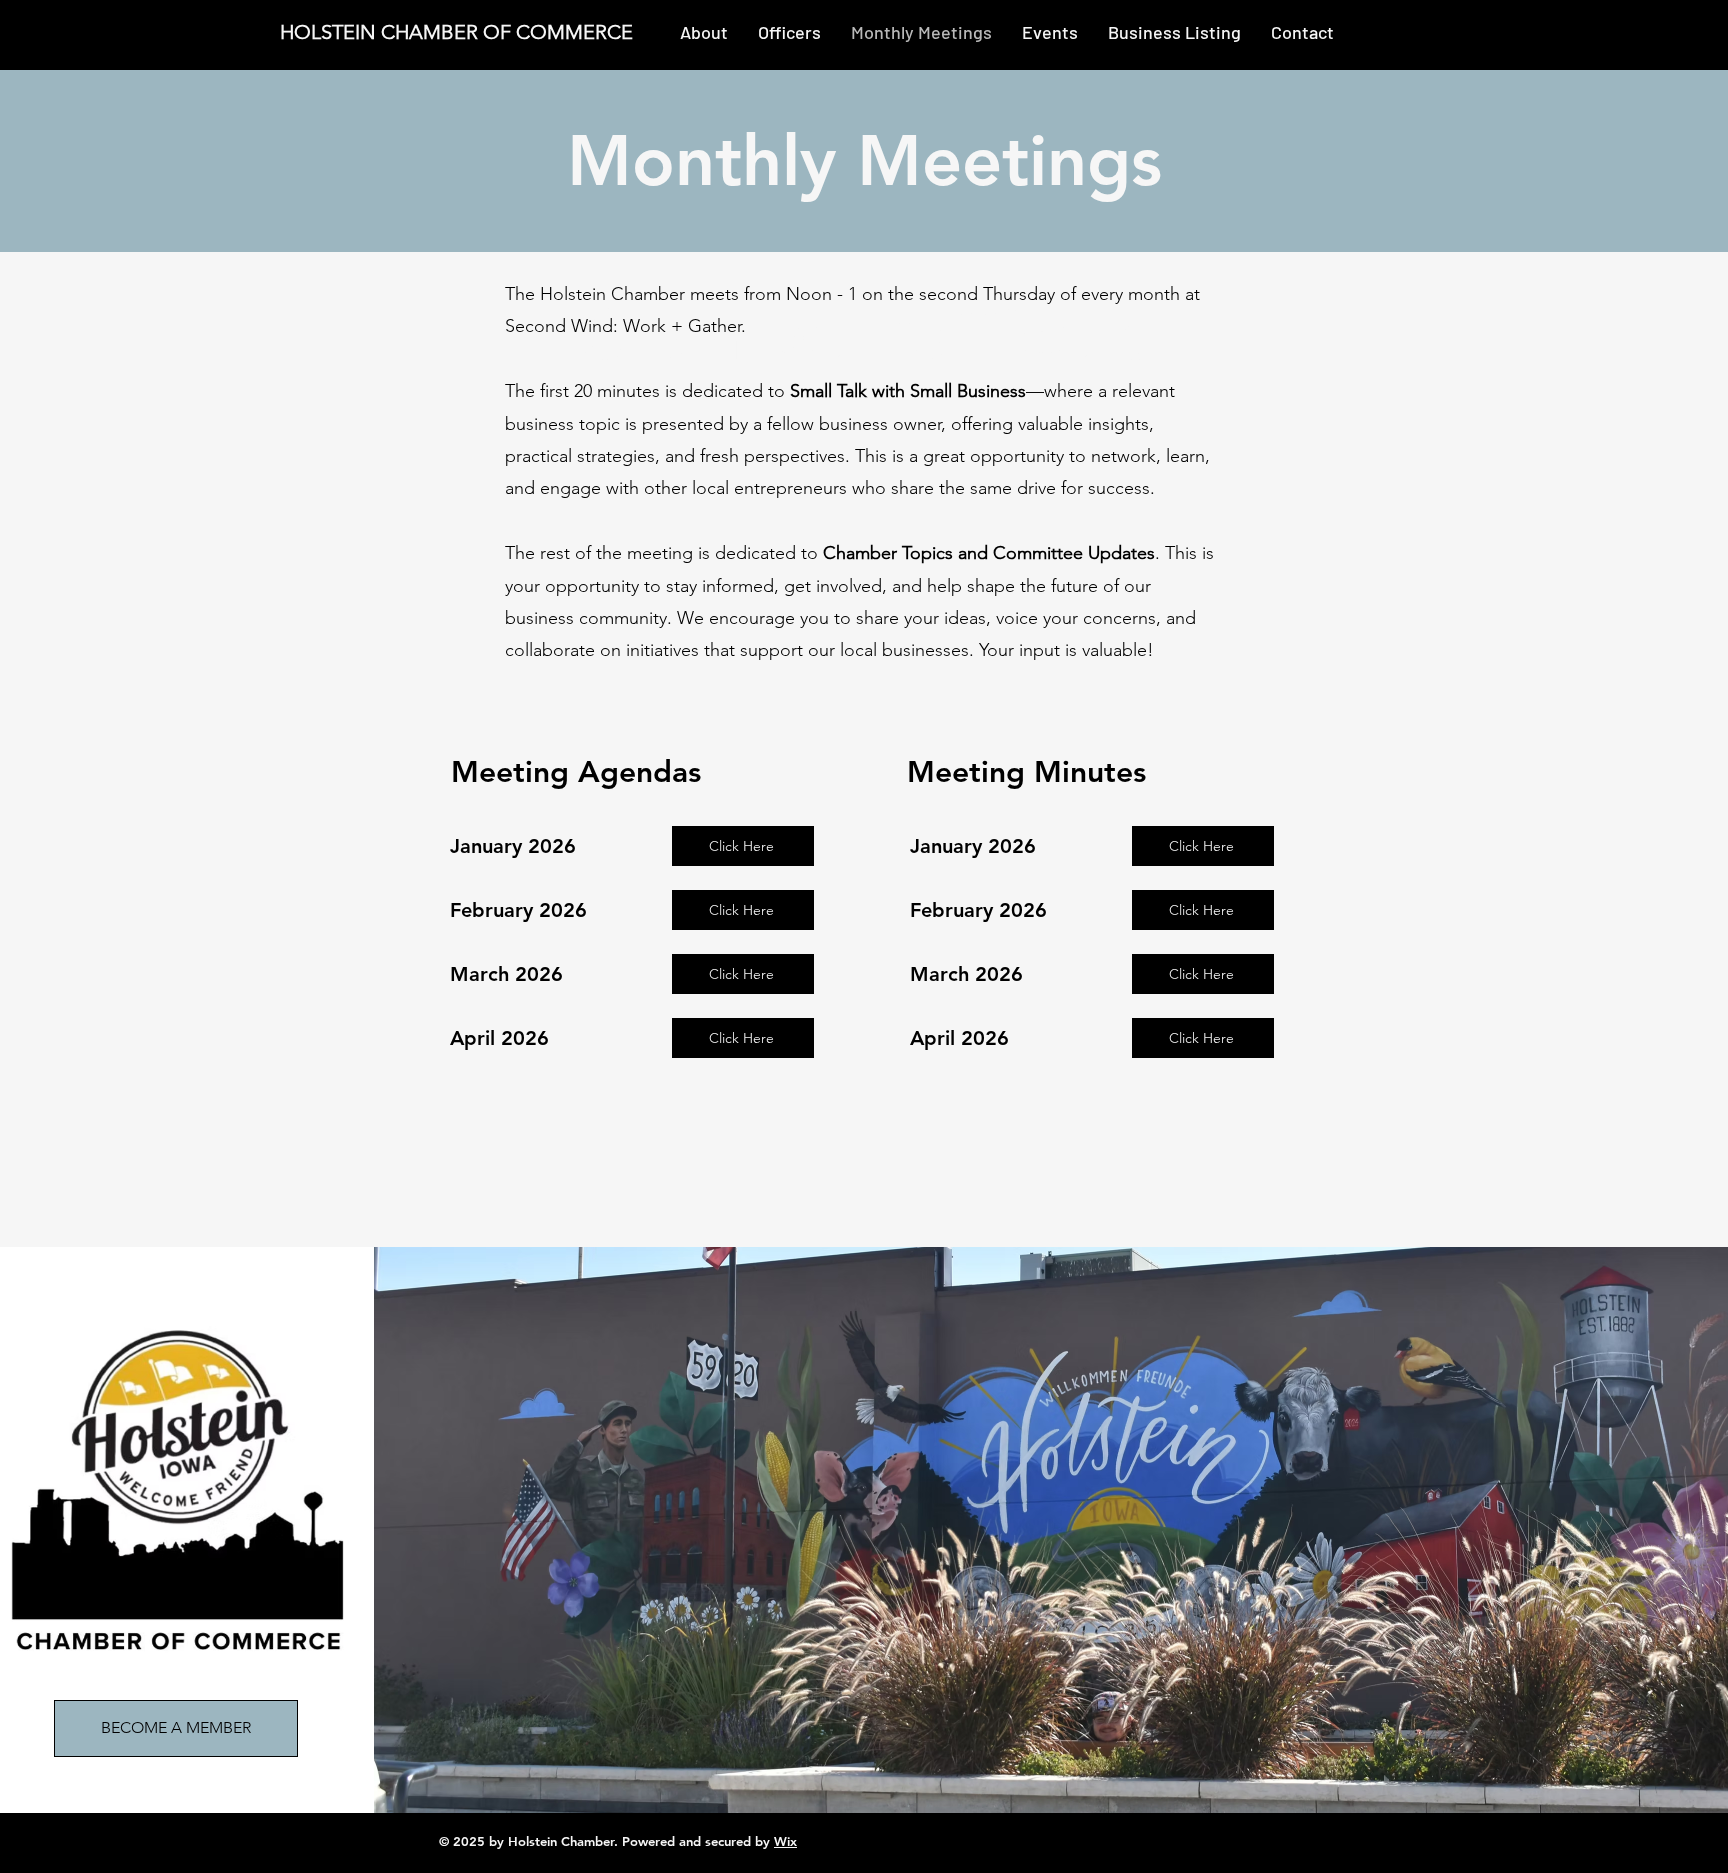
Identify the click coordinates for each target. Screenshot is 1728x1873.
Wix (785, 1841)
